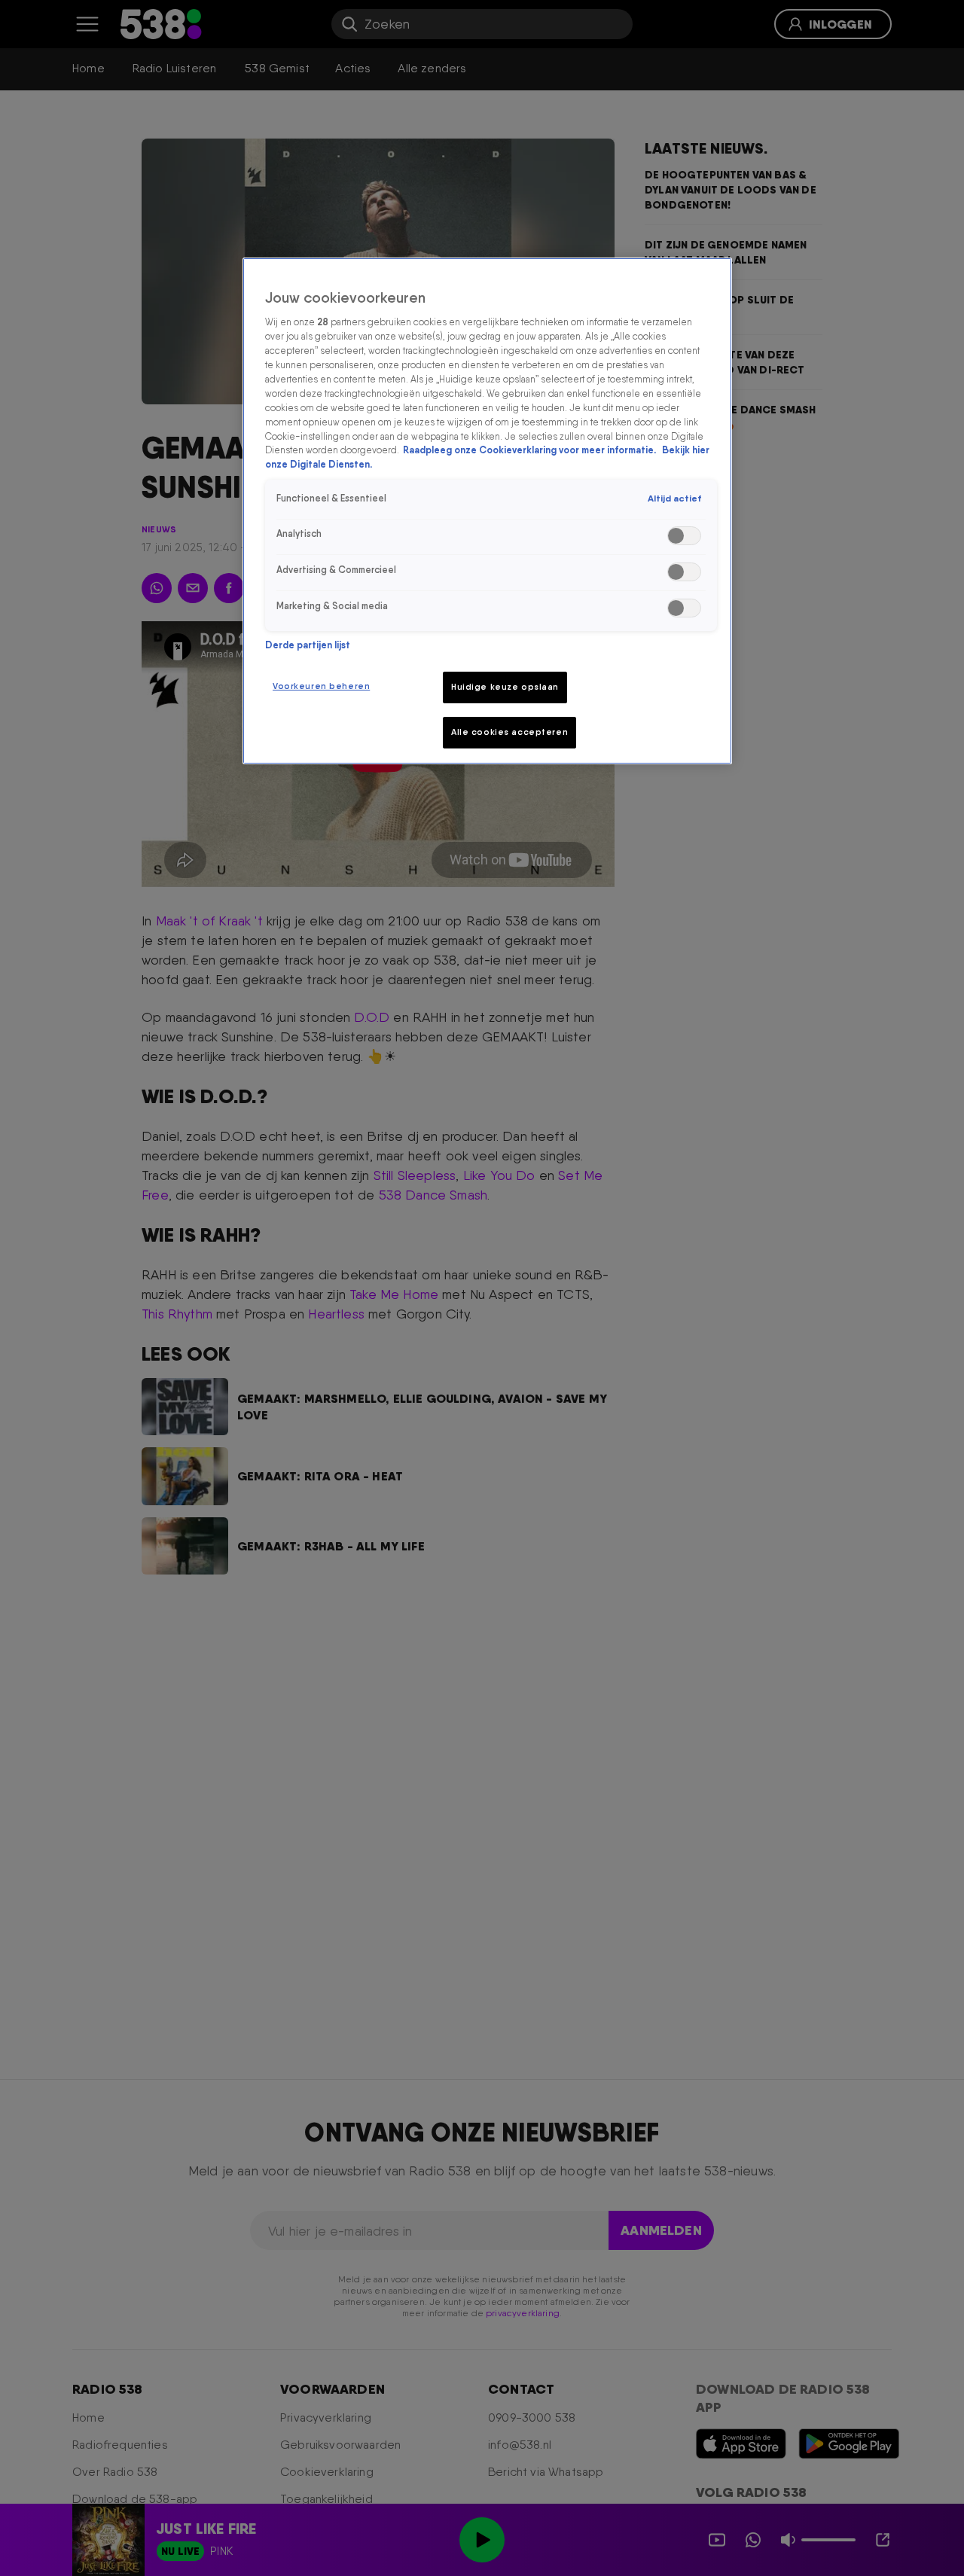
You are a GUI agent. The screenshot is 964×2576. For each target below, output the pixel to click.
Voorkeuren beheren (321, 686)
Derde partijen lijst (308, 645)
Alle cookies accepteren (509, 732)
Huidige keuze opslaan (505, 687)
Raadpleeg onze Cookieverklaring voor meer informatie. (531, 451)
